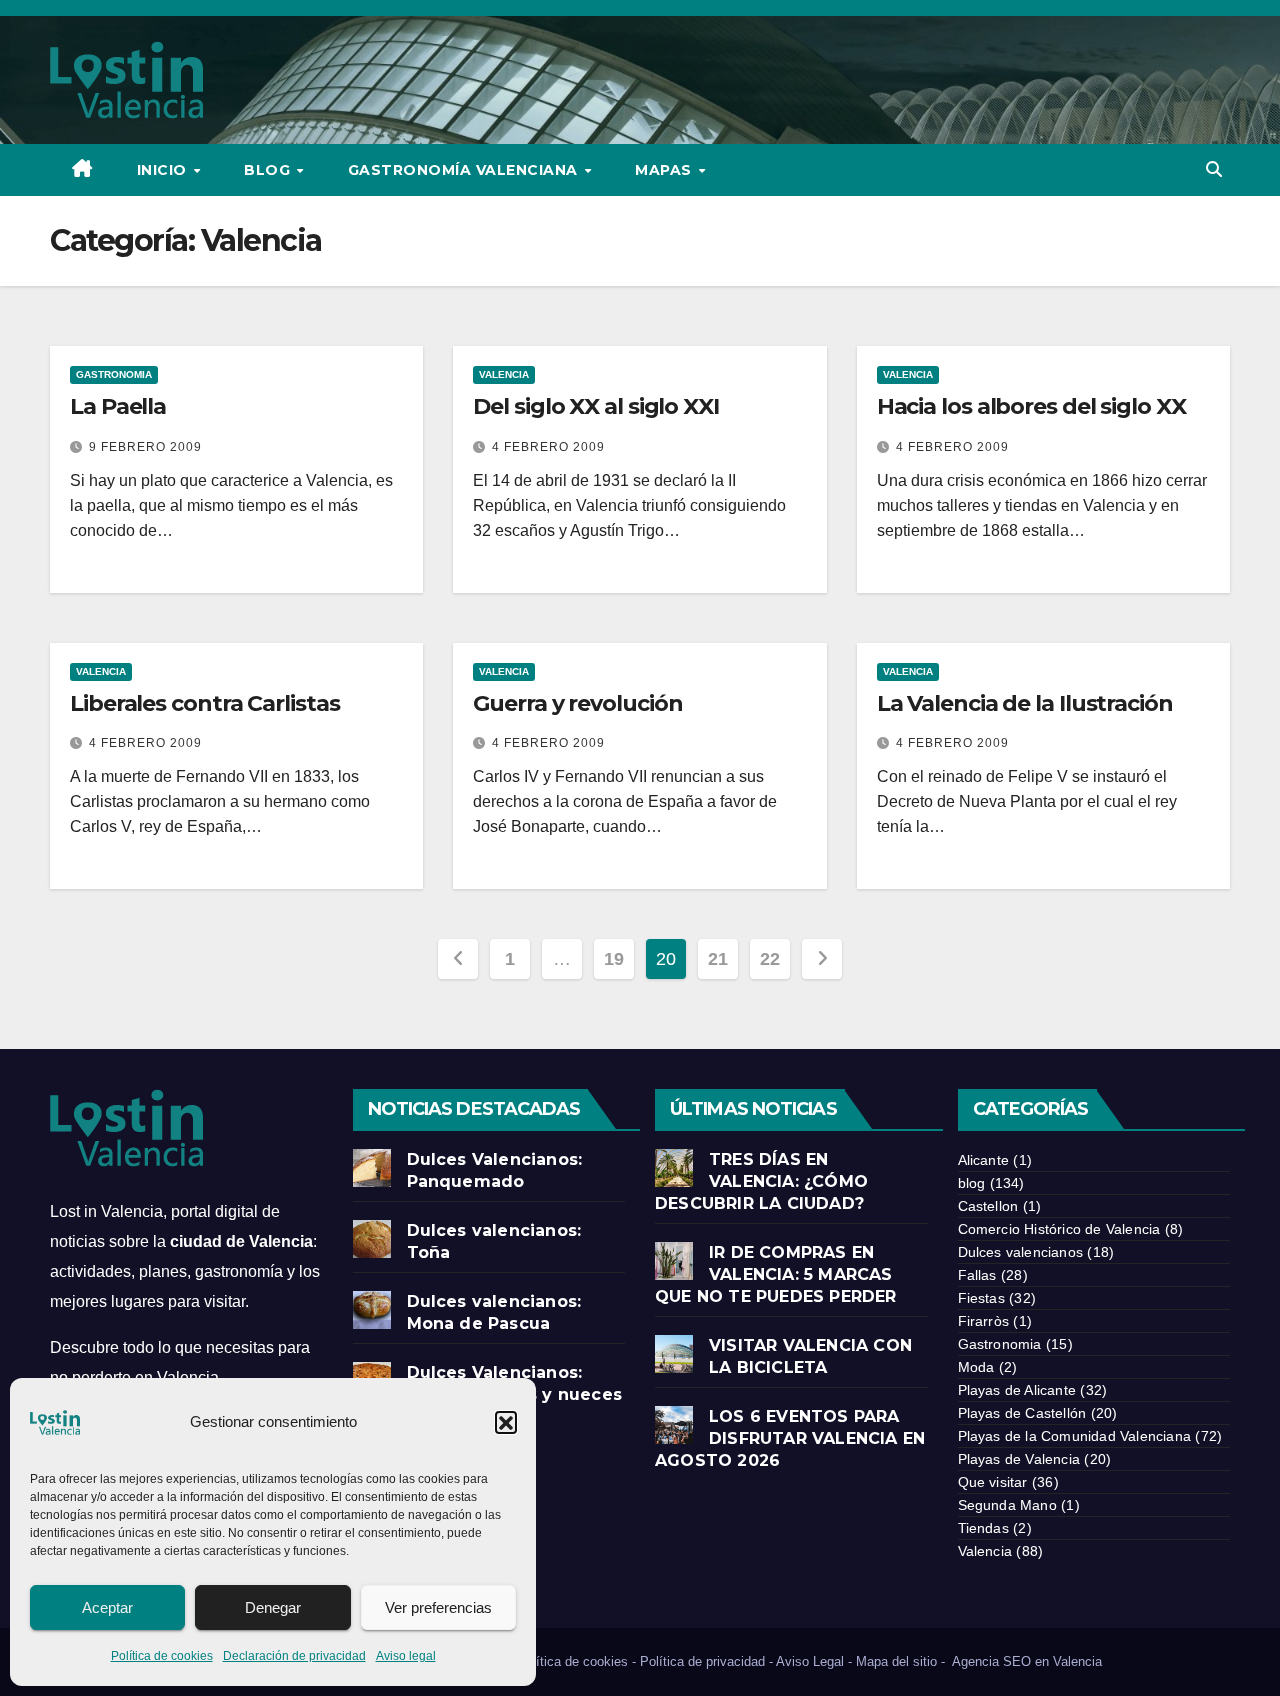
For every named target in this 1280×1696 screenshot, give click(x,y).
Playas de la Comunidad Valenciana (1075, 1436)
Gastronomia (114, 374)
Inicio (164, 170)
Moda (976, 1367)
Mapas (665, 170)
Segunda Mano (1007, 1505)
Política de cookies (162, 1656)
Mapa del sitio (896, 1661)
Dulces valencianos (1021, 1252)
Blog (269, 170)
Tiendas (983, 1528)
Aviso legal (406, 1656)
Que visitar (993, 1482)
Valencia (504, 374)
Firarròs (984, 1321)
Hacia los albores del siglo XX (1031, 406)
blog (972, 1183)
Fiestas (981, 1298)
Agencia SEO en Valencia (1029, 1661)
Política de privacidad (702, 1661)
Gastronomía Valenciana (465, 170)
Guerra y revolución (577, 703)
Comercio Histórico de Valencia (1059, 1229)
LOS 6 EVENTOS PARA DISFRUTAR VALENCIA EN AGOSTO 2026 (790, 1438)
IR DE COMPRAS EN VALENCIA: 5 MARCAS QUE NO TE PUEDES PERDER (776, 1274)
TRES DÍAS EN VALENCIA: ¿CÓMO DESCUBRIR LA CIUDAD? (762, 1181)
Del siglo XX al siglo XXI (596, 406)
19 (613, 959)
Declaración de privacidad (294, 1656)
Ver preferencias (438, 1607)
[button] (506, 1422)
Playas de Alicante (1017, 1390)
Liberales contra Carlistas (204, 703)
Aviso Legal (810, 1661)
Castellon (988, 1206)
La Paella (118, 406)
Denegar (273, 1607)
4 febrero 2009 (548, 447)
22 (769, 959)
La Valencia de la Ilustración (1025, 703)
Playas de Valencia (1019, 1459)
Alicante (984, 1160)
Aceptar (107, 1607)
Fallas (977, 1275)
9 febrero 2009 (145, 447)
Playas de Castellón (1022, 1413)
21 (717, 959)
